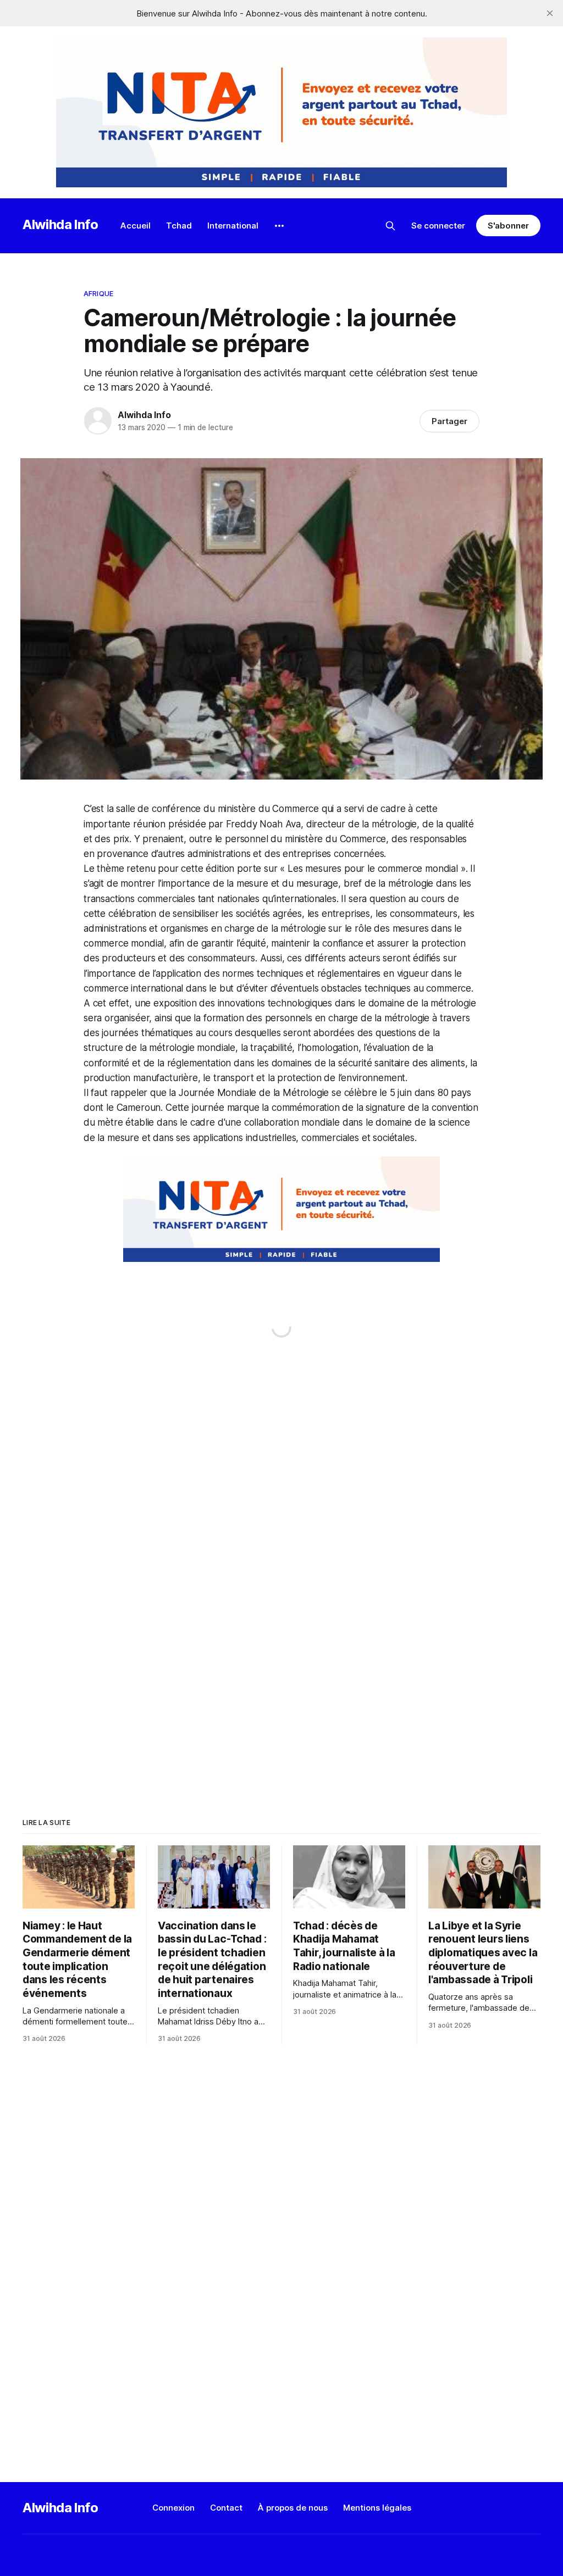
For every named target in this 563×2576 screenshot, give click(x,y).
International (233, 226)
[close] (550, 13)
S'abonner (508, 226)
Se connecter (438, 226)
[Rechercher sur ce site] (390, 226)
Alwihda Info (60, 224)
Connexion (173, 2508)
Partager (449, 421)
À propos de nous (293, 2508)
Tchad (179, 226)
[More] (279, 226)
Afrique (98, 293)
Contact (226, 2508)
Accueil (136, 226)
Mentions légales (377, 2508)
